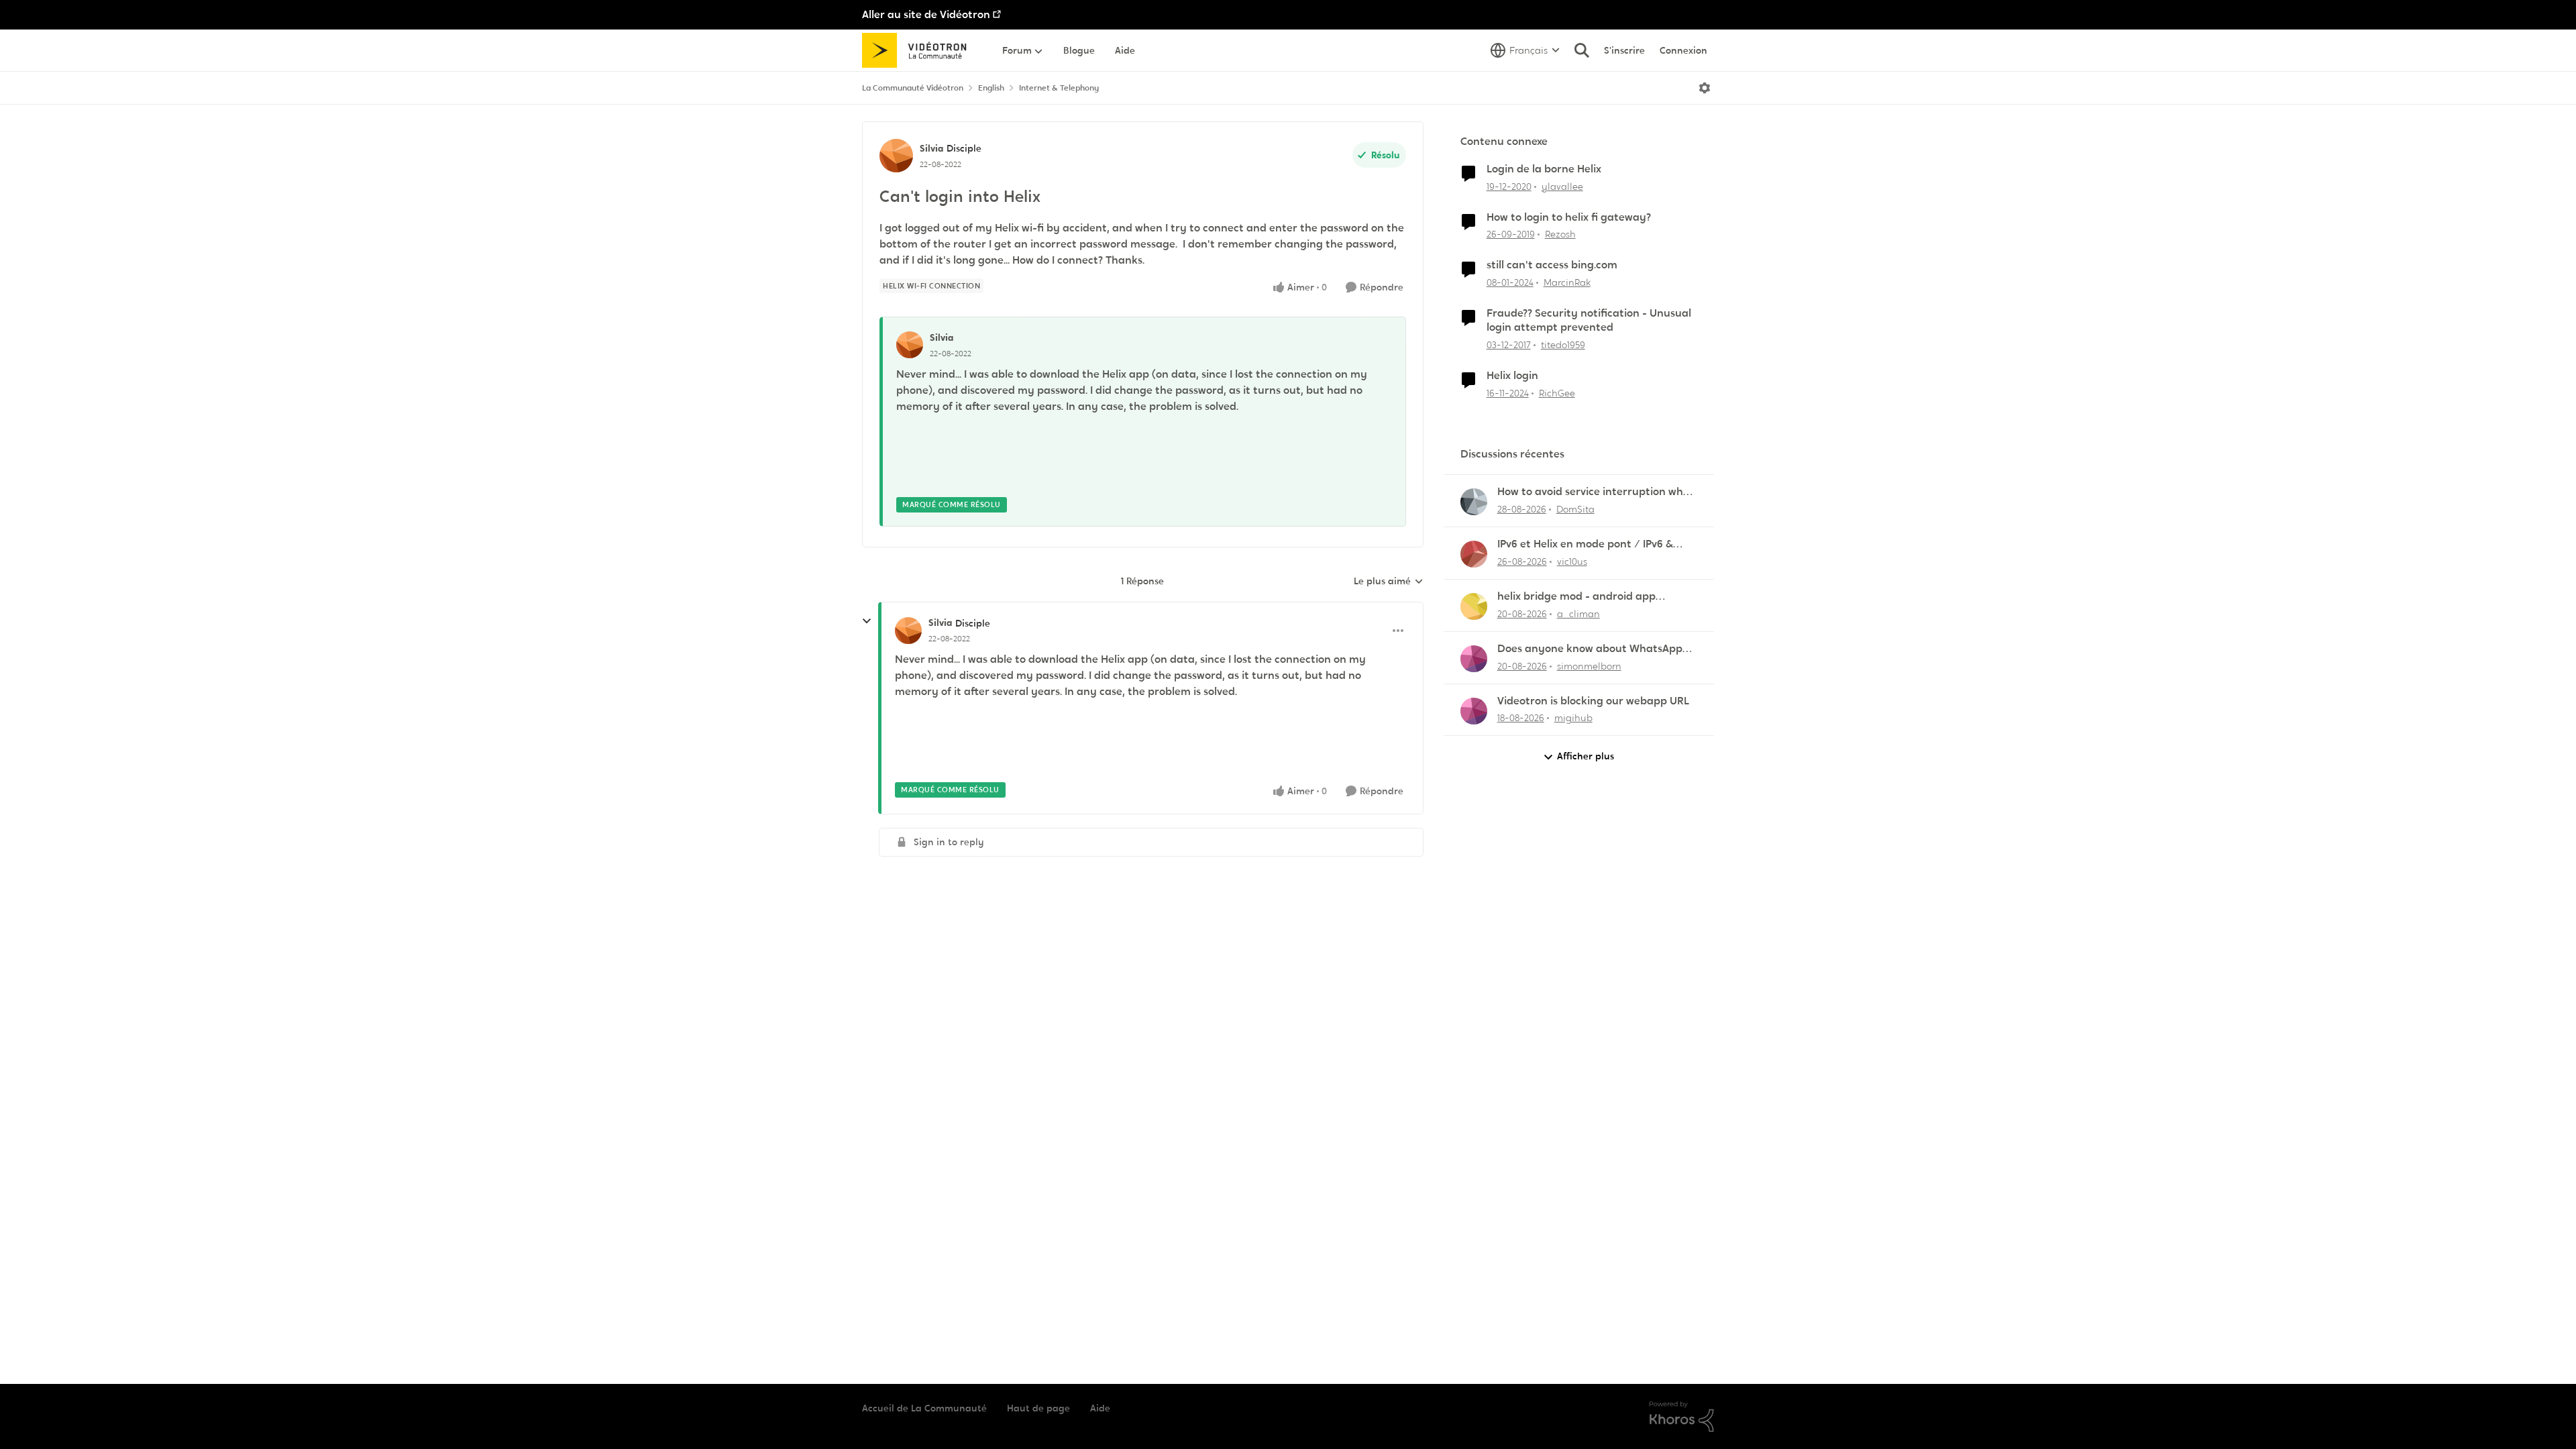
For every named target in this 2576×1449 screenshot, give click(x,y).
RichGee (1557, 393)
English (991, 88)
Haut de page (1038, 1408)
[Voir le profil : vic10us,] (1474, 554)
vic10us (1572, 561)
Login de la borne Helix (1544, 169)
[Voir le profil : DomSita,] (1474, 502)
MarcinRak (1567, 282)
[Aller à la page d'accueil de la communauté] (919, 50)
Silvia (931, 148)
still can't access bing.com (1552, 265)
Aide (1100, 1408)
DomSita (1575, 509)
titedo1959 (1563, 345)
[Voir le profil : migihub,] (1474, 711)
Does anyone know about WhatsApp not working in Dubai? (1590, 649)
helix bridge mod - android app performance (1576, 597)
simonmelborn (1589, 666)
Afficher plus (1586, 756)
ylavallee (1562, 186)
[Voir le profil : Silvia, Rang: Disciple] (896, 156)
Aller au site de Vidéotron (926, 14)
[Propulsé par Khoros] (1682, 1417)
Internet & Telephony (1059, 88)
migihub (1573, 718)
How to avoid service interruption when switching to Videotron (1597, 492)
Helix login (1512, 376)
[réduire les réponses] (867, 621)
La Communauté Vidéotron (913, 88)
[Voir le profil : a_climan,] (1474, 606)
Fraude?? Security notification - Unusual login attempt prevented (1589, 320)
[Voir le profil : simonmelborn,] (1474, 659)
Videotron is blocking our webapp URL (1593, 701)
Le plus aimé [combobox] (1389, 582)
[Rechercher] (1582, 50)
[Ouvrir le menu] (1705, 88)
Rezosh (1560, 234)
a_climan (1578, 614)
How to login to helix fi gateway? (1569, 217)
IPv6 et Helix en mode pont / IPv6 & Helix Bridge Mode (1585, 544)
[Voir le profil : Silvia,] (910, 345)
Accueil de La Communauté (924, 1408)
